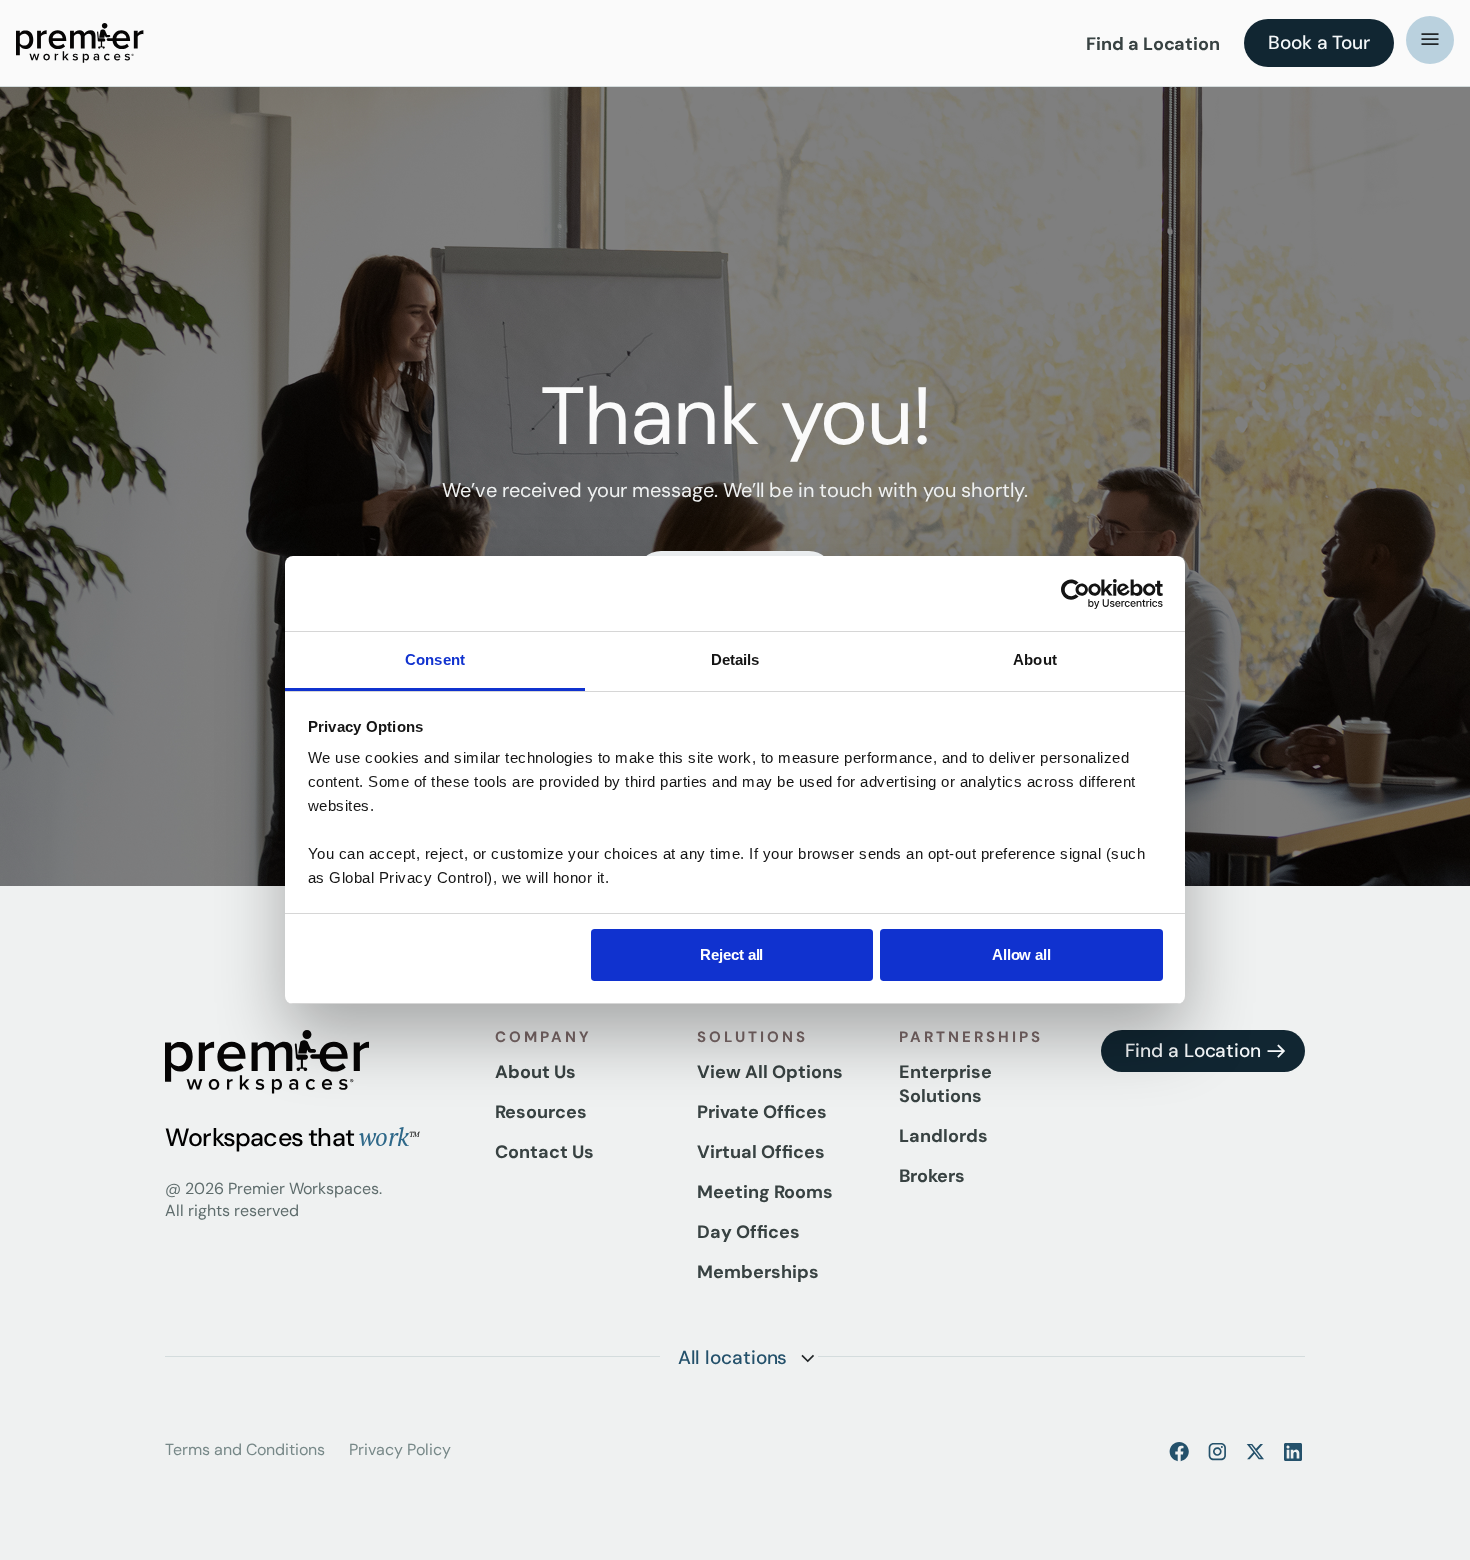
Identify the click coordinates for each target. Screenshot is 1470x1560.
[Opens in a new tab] (1179, 1451)
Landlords (943, 1136)
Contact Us (544, 1152)
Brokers (932, 1176)
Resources (541, 1112)
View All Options (770, 1072)
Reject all (731, 954)
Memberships (758, 1272)
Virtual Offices (761, 1152)
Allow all (1021, 954)
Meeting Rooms (765, 1192)
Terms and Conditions (245, 1449)
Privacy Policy (400, 1449)
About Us (535, 1072)
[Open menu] (1430, 40)
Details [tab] (735, 659)
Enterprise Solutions (945, 1084)
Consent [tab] (435, 659)
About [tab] (1035, 659)
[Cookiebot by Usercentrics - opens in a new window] (1075, 594)
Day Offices (748, 1232)
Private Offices (762, 1112)
